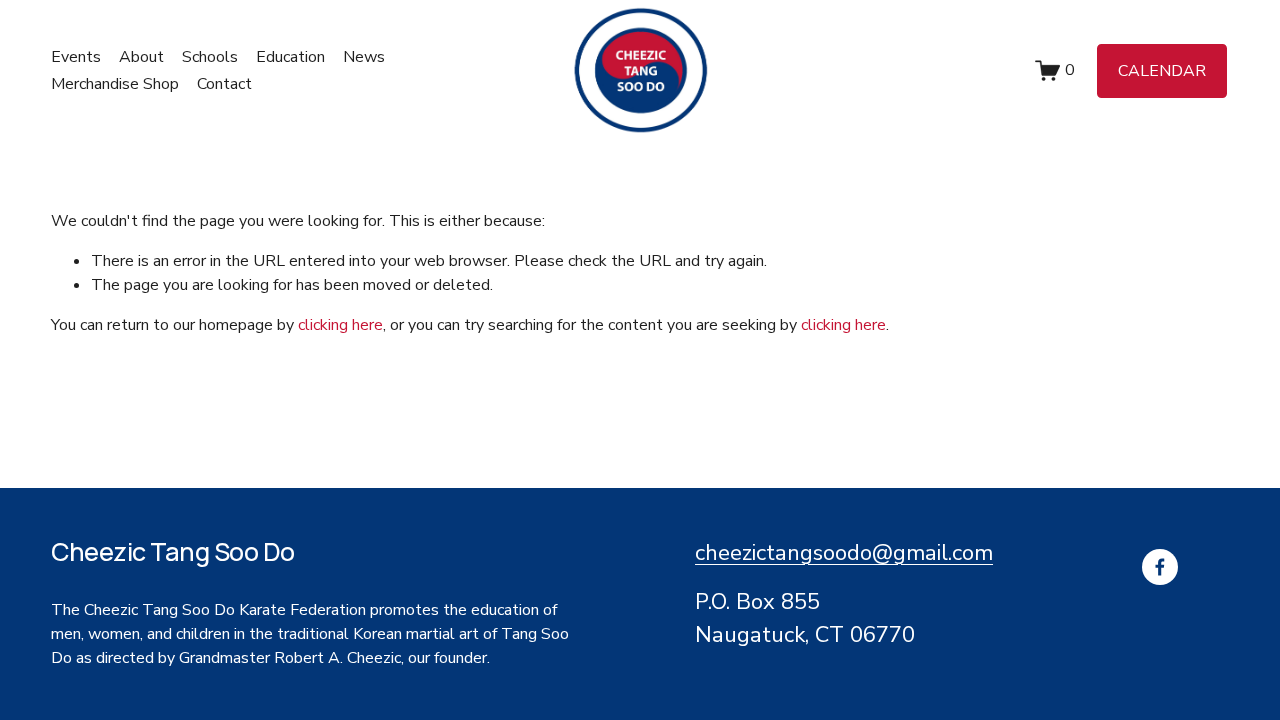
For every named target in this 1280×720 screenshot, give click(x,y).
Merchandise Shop (115, 84)
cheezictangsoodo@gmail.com (844, 553)
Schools (210, 57)
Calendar (1162, 71)
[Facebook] (1160, 567)
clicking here (340, 325)
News (364, 57)
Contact (224, 84)
